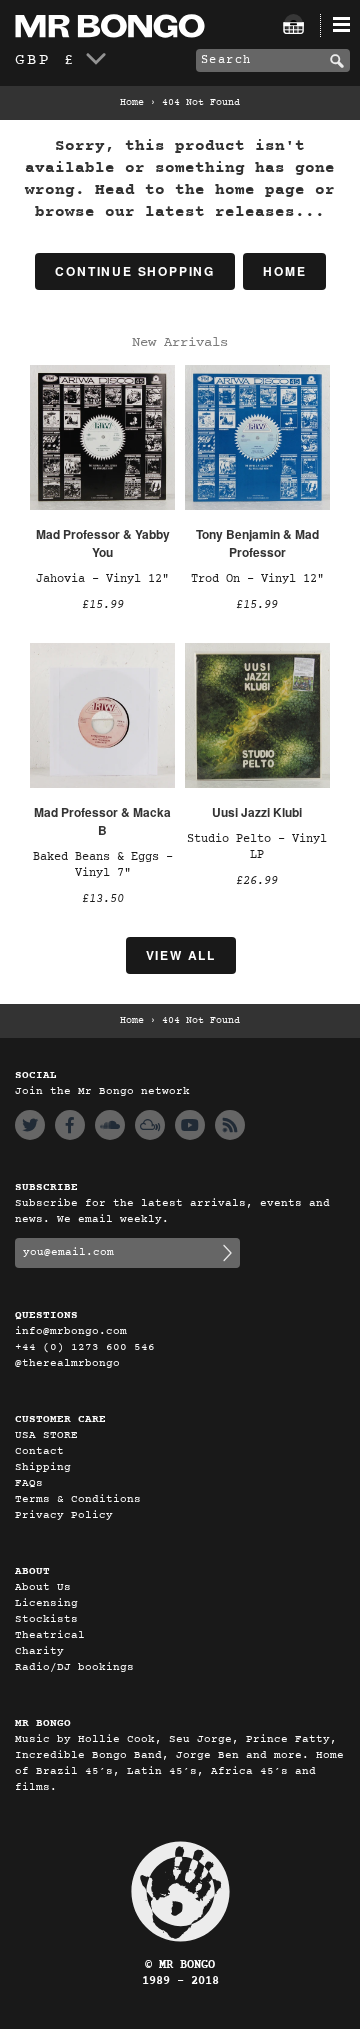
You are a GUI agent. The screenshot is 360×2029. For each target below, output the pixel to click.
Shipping (43, 1467)
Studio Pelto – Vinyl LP (257, 847)
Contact (39, 1451)
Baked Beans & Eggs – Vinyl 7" (103, 865)
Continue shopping (135, 271)
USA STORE (46, 1435)
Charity (39, 1651)
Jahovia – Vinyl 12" (102, 579)
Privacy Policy (64, 1515)
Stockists (46, 1619)
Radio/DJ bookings (74, 1667)
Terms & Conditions (78, 1499)
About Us (43, 1587)
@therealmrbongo (67, 1363)
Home (132, 103)
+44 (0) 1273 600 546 (85, 1347)
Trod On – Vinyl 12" (257, 579)
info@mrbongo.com (71, 1331)
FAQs (29, 1483)
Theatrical (50, 1635)
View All (181, 955)
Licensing (46, 1603)
